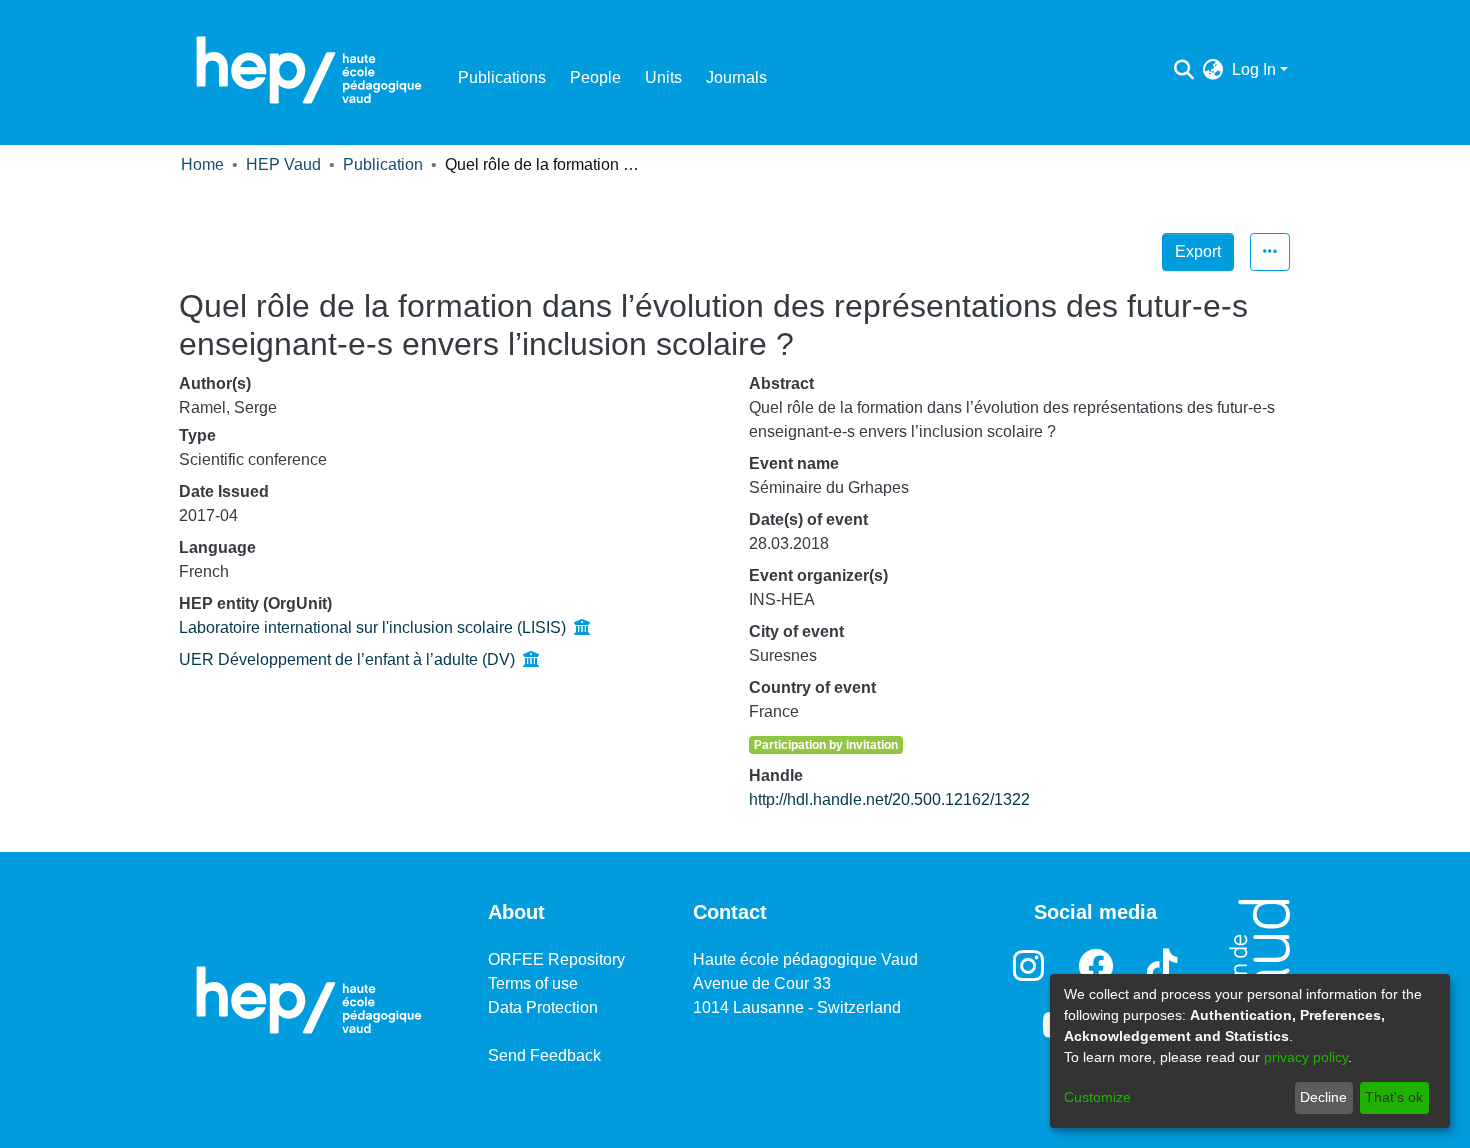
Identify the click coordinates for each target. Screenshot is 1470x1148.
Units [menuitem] (663, 77)
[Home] (309, 70)
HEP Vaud (283, 164)
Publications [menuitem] (502, 77)
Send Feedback (544, 1055)
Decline (1323, 1097)
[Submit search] (1184, 70)
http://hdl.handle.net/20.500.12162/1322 (889, 799)
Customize (1097, 1097)
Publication (383, 164)
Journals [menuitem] (736, 77)
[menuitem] (1213, 70)
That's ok (1394, 1097)
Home (202, 164)
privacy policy (1306, 1057)
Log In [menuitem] (1254, 69)
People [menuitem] (595, 77)
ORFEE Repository (556, 959)
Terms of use (533, 983)
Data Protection (543, 1007)
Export (1198, 251)
